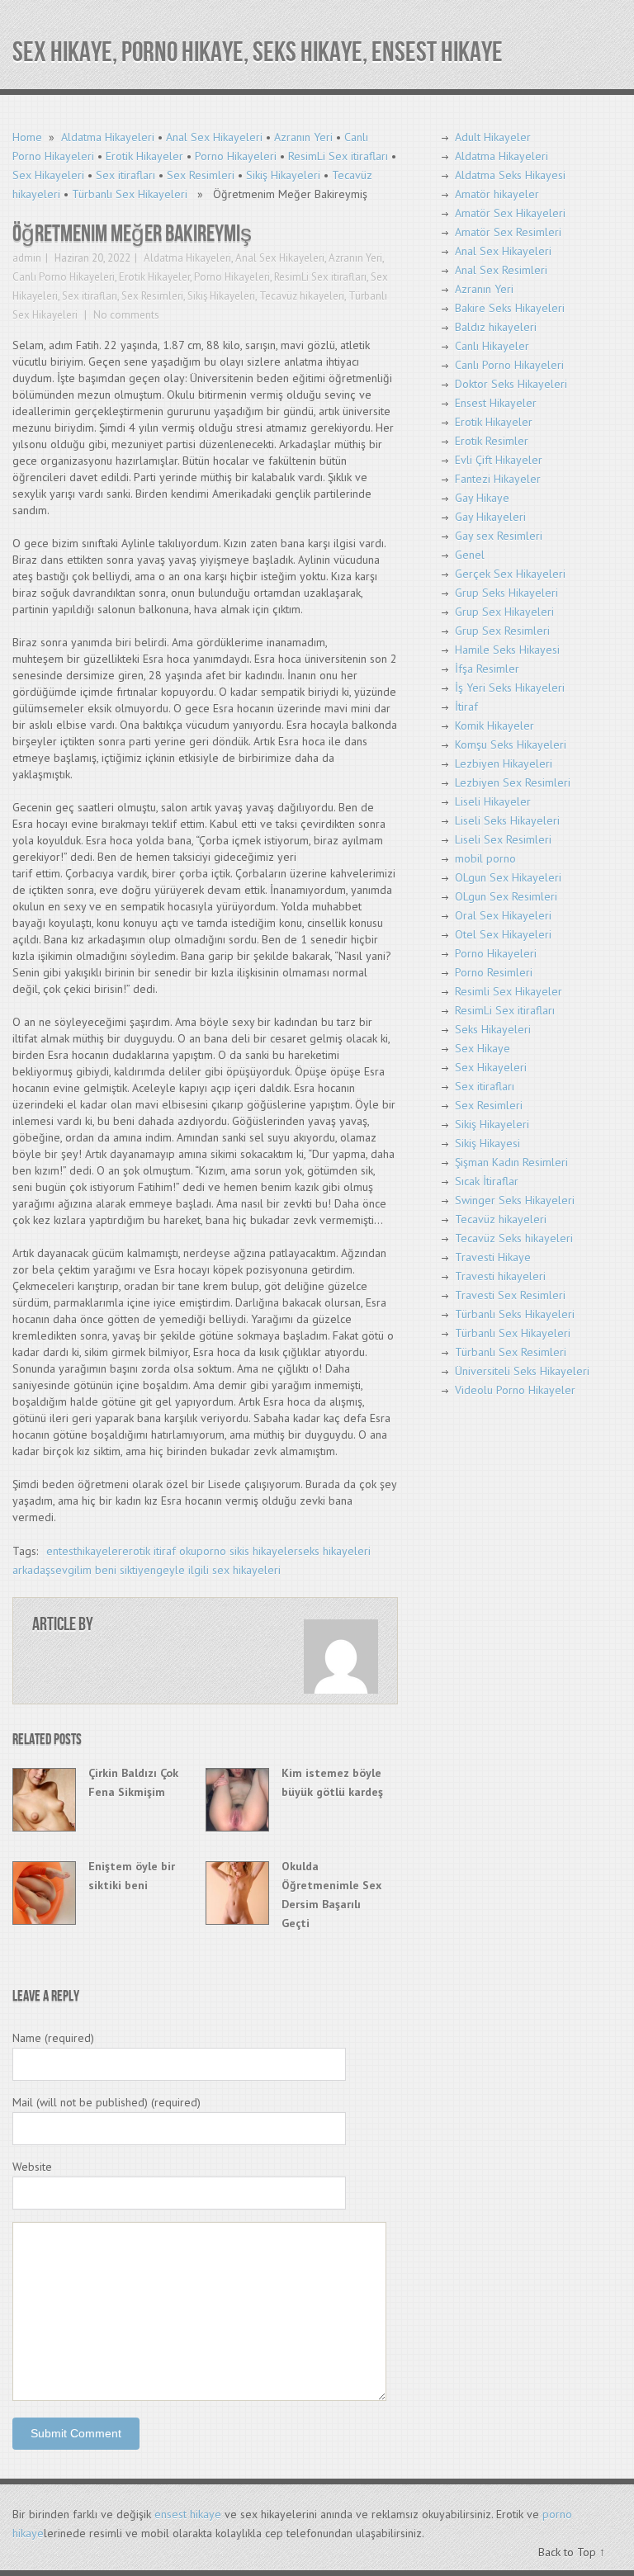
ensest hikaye (188, 2514)
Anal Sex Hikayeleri (214, 137)
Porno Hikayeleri (236, 156)
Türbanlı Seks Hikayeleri (515, 1314)
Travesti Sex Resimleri (510, 1295)
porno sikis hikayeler (247, 1551)
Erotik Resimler (492, 441)
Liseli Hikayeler (493, 801)
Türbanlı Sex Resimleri (511, 1352)
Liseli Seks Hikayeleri (507, 820)
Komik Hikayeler (494, 726)
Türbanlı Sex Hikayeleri (130, 194)
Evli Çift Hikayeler (499, 460)
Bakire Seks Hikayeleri (510, 308)
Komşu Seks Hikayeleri (511, 744)
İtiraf (466, 707)
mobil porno (485, 858)
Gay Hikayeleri (490, 517)
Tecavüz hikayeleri (302, 296)
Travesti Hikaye (493, 1257)
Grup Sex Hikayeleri (504, 612)
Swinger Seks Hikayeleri (515, 1200)
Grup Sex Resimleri (502, 631)
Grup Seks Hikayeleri (506, 593)
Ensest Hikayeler (496, 403)
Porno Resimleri (494, 972)
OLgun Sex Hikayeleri (508, 877)
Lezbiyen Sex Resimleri (513, 782)
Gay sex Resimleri (499, 536)
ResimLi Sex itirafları (338, 156)
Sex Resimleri (201, 175)
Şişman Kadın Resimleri (511, 1162)
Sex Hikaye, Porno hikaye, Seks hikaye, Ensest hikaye (258, 52)
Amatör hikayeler (497, 194)
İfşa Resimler (487, 669)
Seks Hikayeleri (493, 1029)
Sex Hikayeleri (48, 175)
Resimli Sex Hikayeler (509, 991)
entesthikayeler (84, 1551)
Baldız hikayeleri (496, 327)
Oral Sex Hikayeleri (503, 915)
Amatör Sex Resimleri (508, 232)
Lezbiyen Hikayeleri (504, 763)
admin (27, 258)
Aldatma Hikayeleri (108, 137)
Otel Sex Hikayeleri (503, 934)
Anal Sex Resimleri (501, 270)
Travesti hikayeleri (500, 1276)
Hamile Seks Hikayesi (507, 650)
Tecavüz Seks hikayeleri (514, 1238)
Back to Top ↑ (572, 2552)
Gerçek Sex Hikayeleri (510, 574)
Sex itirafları (125, 175)
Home (27, 137)
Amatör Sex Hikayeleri (510, 213)
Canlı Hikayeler (492, 346)
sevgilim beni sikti (94, 1570)
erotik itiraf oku (159, 1551)
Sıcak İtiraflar (487, 1181)
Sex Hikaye (483, 1048)
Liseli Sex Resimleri (503, 839)
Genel (470, 555)
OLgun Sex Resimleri (506, 896)
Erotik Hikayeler (144, 156)
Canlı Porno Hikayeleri (64, 277)
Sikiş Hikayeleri (283, 175)
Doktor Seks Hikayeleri (511, 384)
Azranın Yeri (303, 137)
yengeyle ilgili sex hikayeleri (209, 1570)
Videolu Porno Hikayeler (515, 1390)
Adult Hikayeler (493, 137)
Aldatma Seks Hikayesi (510, 175)
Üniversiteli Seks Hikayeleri (522, 1371)
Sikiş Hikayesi (487, 1143)
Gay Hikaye (482, 498)
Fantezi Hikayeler (498, 479)
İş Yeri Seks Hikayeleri (510, 688)
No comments (125, 315)
